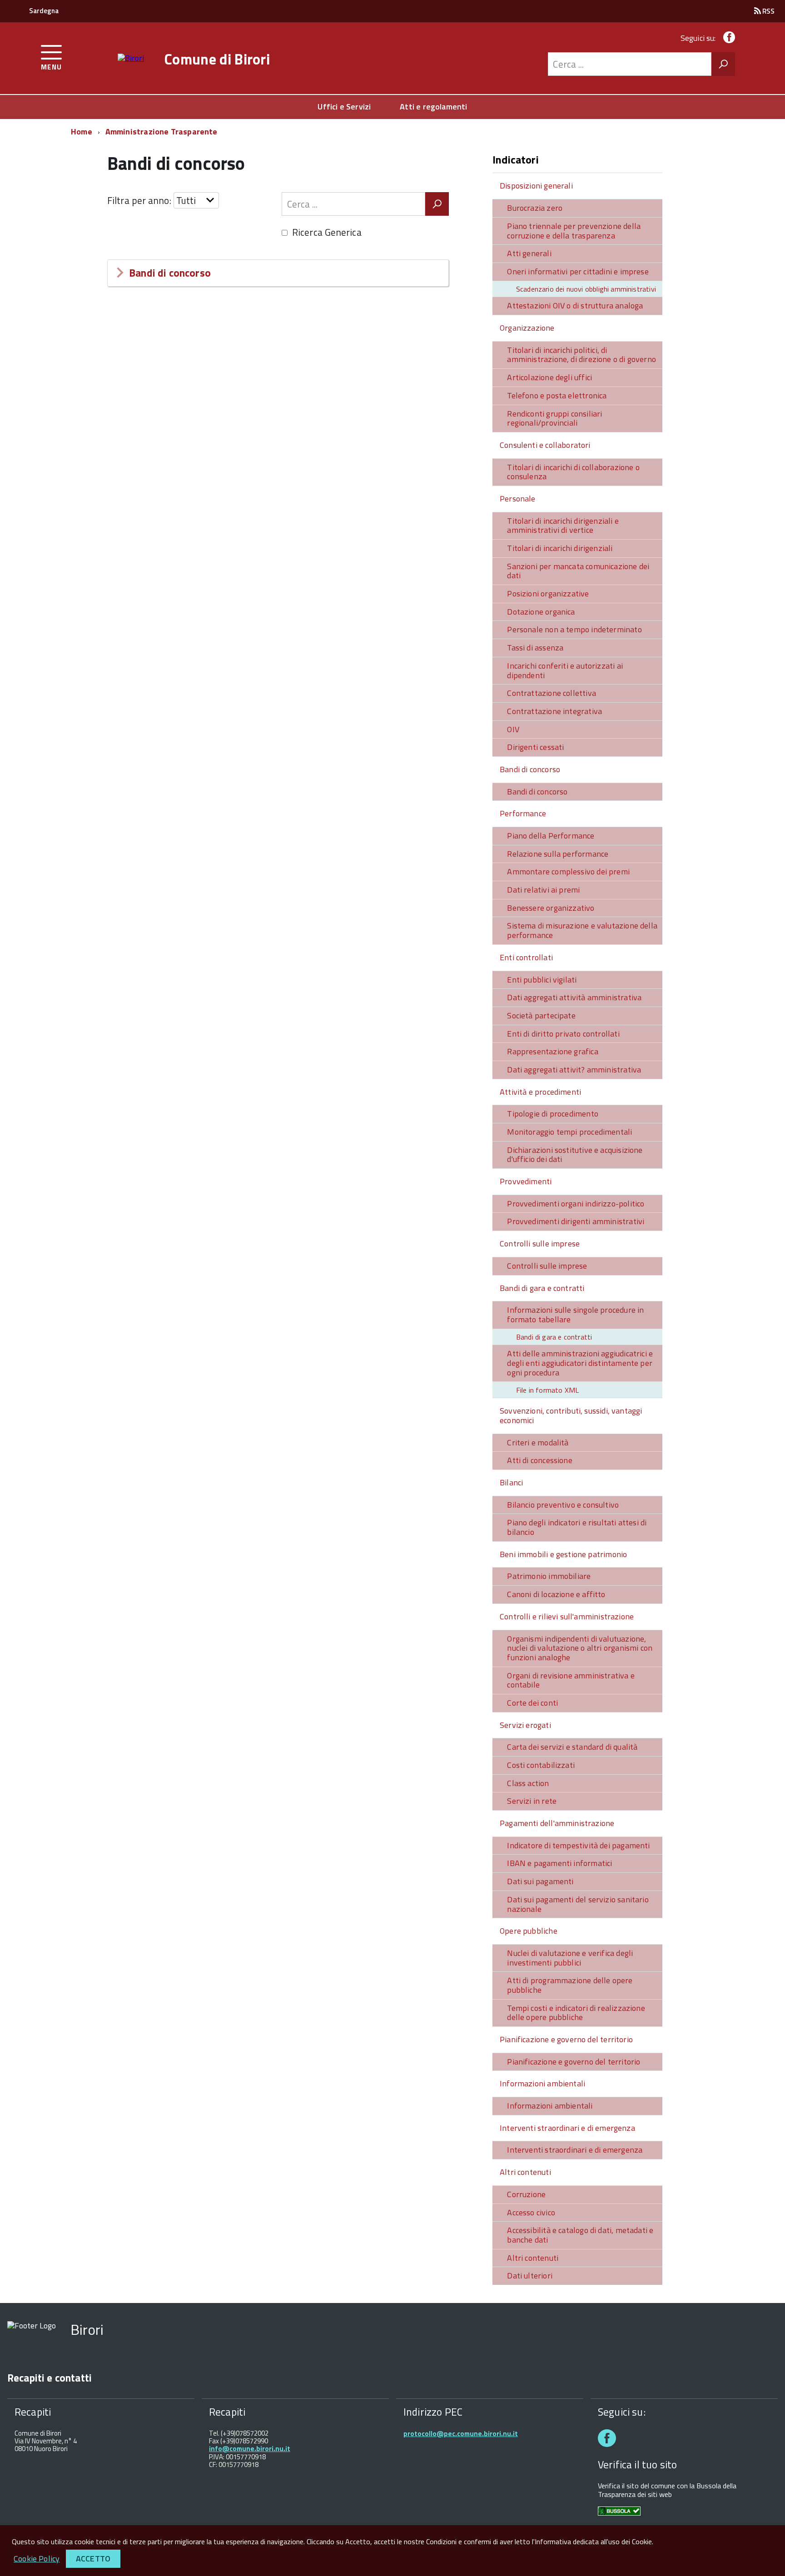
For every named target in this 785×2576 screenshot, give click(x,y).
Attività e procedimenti (540, 1092)
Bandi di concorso (170, 273)
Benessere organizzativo (551, 908)
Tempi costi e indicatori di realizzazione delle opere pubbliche (576, 2013)
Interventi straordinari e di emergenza (567, 2128)
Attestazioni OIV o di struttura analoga (575, 305)
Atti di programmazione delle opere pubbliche (570, 1985)
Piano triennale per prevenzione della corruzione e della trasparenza (574, 231)
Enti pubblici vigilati (542, 980)
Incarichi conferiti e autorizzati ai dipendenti (565, 670)
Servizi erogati (525, 1725)
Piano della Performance (551, 836)
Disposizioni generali (536, 186)
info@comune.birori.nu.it (250, 2449)
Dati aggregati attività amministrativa (574, 997)
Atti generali (529, 253)
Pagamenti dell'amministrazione (557, 1823)
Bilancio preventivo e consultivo (563, 1505)
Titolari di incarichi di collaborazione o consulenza (573, 472)
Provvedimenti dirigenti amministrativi (576, 1221)
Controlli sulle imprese (540, 1243)
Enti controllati (526, 957)
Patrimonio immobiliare (549, 1576)
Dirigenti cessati (535, 747)
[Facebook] (727, 38)
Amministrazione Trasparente (161, 132)
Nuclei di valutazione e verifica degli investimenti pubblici (570, 1958)
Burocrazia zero (535, 208)
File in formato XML (547, 1390)
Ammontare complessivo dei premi (568, 871)
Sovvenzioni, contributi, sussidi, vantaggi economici (571, 1415)
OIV (513, 729)
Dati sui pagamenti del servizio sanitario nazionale (578, 1904)
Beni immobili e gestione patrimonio (563, 1554)
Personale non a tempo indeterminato (574, 629)
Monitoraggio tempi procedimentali (569, 1132)
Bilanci (511, 1482)
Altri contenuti (525, 2172)
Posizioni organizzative (548, 593)
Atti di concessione (539, 1460)
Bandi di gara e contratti (542, 1288)
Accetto (93, 2559)
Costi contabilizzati (541, 1765)
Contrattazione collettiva (551, 693)
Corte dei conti (532, 1703)
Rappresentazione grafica (552, 1051)
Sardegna (44, 11)
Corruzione (526, 2194)
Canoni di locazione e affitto (556, 1594)
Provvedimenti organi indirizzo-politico (576, 1204)
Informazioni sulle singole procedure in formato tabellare (575, 1315)
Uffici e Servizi (344, 107)
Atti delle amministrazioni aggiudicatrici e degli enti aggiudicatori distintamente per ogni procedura (580, 1363)
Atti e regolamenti (433, 107)
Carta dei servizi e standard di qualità (572, 1747)
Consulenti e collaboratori (545, 445)
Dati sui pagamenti (540, 1881)
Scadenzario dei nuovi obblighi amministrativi (586, 289)
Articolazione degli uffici (549, 377)
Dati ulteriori (530, 2276)
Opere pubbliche (529, 1931)
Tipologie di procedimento (553, 1114)
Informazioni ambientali (542, 2083)
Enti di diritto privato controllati (563, 1034)
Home (82, 132)
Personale (518, 499)
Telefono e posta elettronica (557, 395)
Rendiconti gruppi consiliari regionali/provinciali (554, 418)
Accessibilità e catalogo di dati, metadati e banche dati (580, 2235)
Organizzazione (527, 328)
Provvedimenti (526, 1181)
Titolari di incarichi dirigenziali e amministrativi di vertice (563, 526)
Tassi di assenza (535, 648)
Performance (523, 813)
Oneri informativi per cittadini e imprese (578, 271)
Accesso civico (531, 2212)
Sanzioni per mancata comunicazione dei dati (578, 571)
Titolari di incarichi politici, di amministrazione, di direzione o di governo (581, 355)
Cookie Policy (37, 2559)
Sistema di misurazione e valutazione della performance (582, 930)
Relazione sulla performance (558, 854)
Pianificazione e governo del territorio (566, 2039)
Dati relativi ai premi (543, 890)
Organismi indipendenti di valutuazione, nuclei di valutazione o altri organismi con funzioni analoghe (580, 1648)
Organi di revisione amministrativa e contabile (571, 1680)
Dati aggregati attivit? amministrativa (574, 1070)
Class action (528, 1783)
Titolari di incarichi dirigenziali (560, 548)
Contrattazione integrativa (554, 711)
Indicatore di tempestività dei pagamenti (578, 1845)
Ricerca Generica (327, 232)
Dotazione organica (541, 612)
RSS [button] (768, 11)
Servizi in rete (532, 1801)
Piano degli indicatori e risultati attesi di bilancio (577, 1527)
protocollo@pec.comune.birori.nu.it (461, 2434)
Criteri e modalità (538, 1442)
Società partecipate (541, 1015)
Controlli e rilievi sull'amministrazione (567, 1616)
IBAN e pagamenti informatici (559, 1863)
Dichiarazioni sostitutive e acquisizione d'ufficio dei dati (575, 1155)
